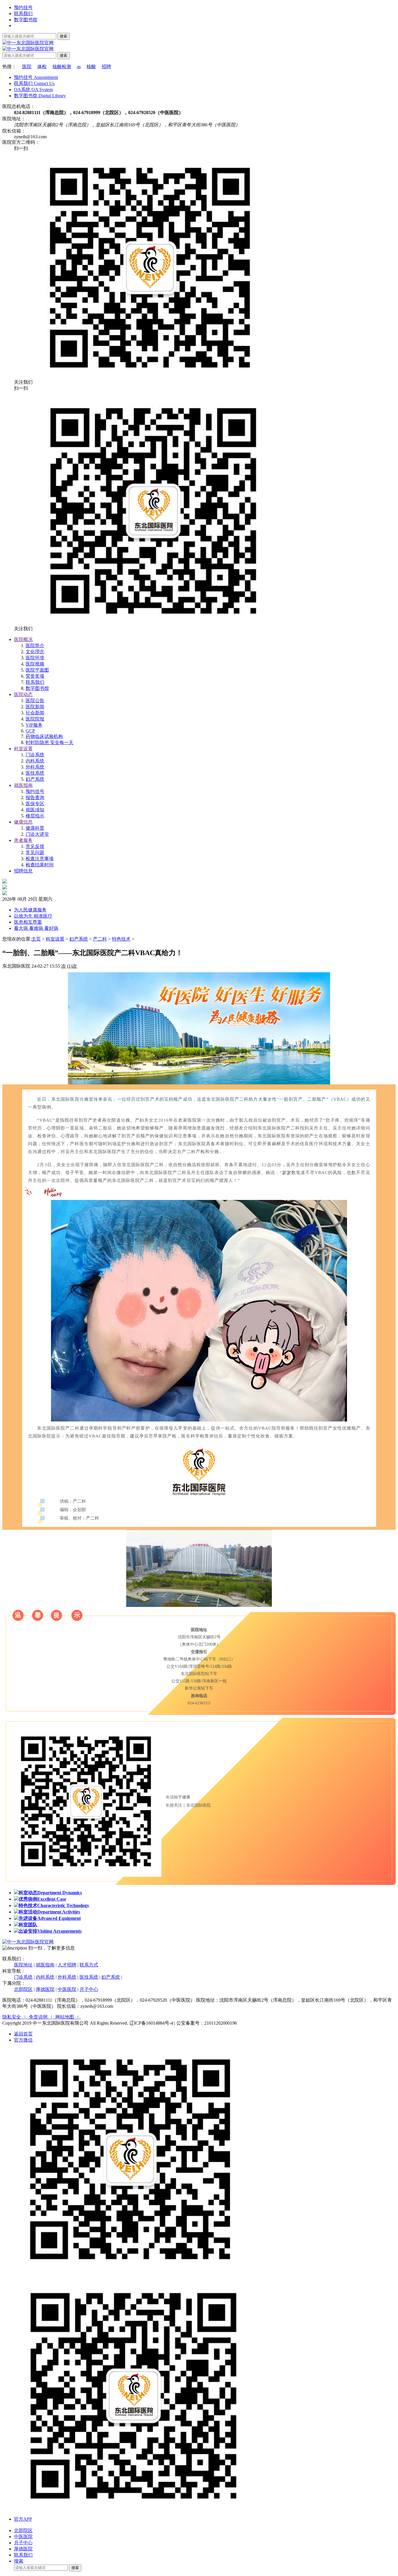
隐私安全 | (16, 2017)
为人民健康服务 (30, 910)
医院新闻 (35, 707)
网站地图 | (68, 2017)
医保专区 (35, 804)
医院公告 (35, 701)
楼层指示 (35, 816)
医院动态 (23, 694)
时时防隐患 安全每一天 (50, 742)
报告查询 (35, 797)
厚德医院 (45, 1989)
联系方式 (89, 1965)
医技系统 (35, 773)
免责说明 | (42, 2017)
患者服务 (23, 840)
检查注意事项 (40, 859)
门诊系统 (35, 755)
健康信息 (23, 822)
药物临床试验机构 (44, 736)
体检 (42, 67)
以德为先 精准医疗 (33, 916)
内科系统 (35, 761)
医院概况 (23, 639)
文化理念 (35, 652)
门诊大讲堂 (37, 834)
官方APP (23, 2519)
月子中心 (89, 1989)
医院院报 (35, 719)
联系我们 (23, 14)
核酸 (91, 67)
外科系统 (35, 767)
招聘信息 (23, 871)
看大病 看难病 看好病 (36, 928)
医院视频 (35, 664)
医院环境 (35, 658)
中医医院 (67, 1989)
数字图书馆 (26, 20)
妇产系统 (35, 779)
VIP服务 (34, 725)
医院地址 (23, 1965)
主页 (36, 939)
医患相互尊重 (28, 922)
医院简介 (35, 646)
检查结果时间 (40, 865)
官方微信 (23, 2040)
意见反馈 (35, 846)
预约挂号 (23, 7)
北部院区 (23, 1989)
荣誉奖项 (35, 676)
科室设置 (23, 749)
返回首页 (23, 2034)
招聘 (106, 67)
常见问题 (35, 853)
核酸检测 (62, 67)
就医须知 (35, 810)
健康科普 (35, 828)
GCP (30, 731)
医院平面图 (37, 670)
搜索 (64, 36)
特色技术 (121, 939)
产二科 (100, 939)
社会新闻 (35, 713)
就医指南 (23, 785)
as (79, 67)
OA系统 (33, 90)
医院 (27, 67)
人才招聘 (67, 1965)
